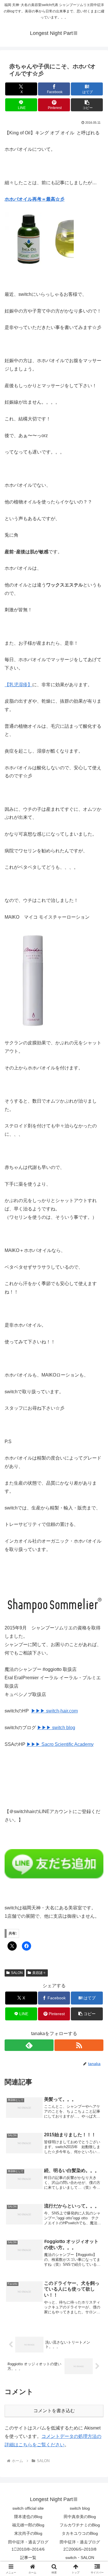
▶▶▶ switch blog (56, 1728)
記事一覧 (28, 2558)
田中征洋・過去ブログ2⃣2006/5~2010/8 (80, 2546)
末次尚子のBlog (28, 2533)
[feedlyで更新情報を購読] (29, 2045)
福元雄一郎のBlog (28, 2525)
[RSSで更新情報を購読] (79, 2045)
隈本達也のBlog (28, 2517)
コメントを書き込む (54, 2411)
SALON (17, 1973)
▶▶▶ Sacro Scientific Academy (60, 1744)
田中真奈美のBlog (80, 2517)
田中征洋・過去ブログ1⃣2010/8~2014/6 (28, 2546)
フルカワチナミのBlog (80, 2525)
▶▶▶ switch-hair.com (54, 1711)
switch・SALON (80, 2558)
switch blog (80, 2508)
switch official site (28, 2508)
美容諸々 (39, 1973)
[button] (87, 105)
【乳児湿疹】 (18, 685)
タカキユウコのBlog (80, 2533)
